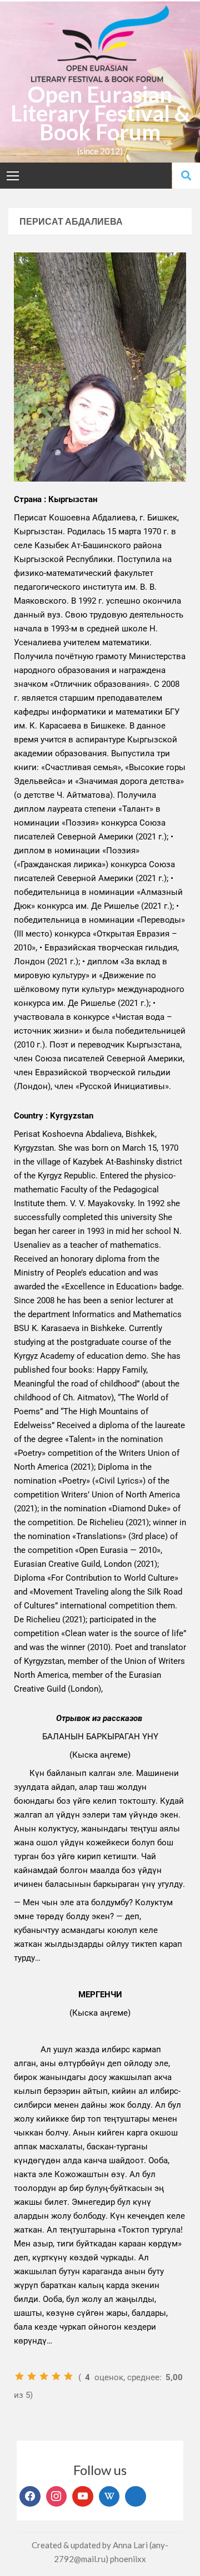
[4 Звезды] (56, 2376)
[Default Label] (83, 2497)
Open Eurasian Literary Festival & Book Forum (100, 113)
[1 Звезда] (19, 2376)
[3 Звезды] (44, 2376)
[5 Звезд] (68, 2376)
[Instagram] (57, 2497)
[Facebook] (30, 2497)
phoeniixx (128, 2559)
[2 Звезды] (32, 2376)
